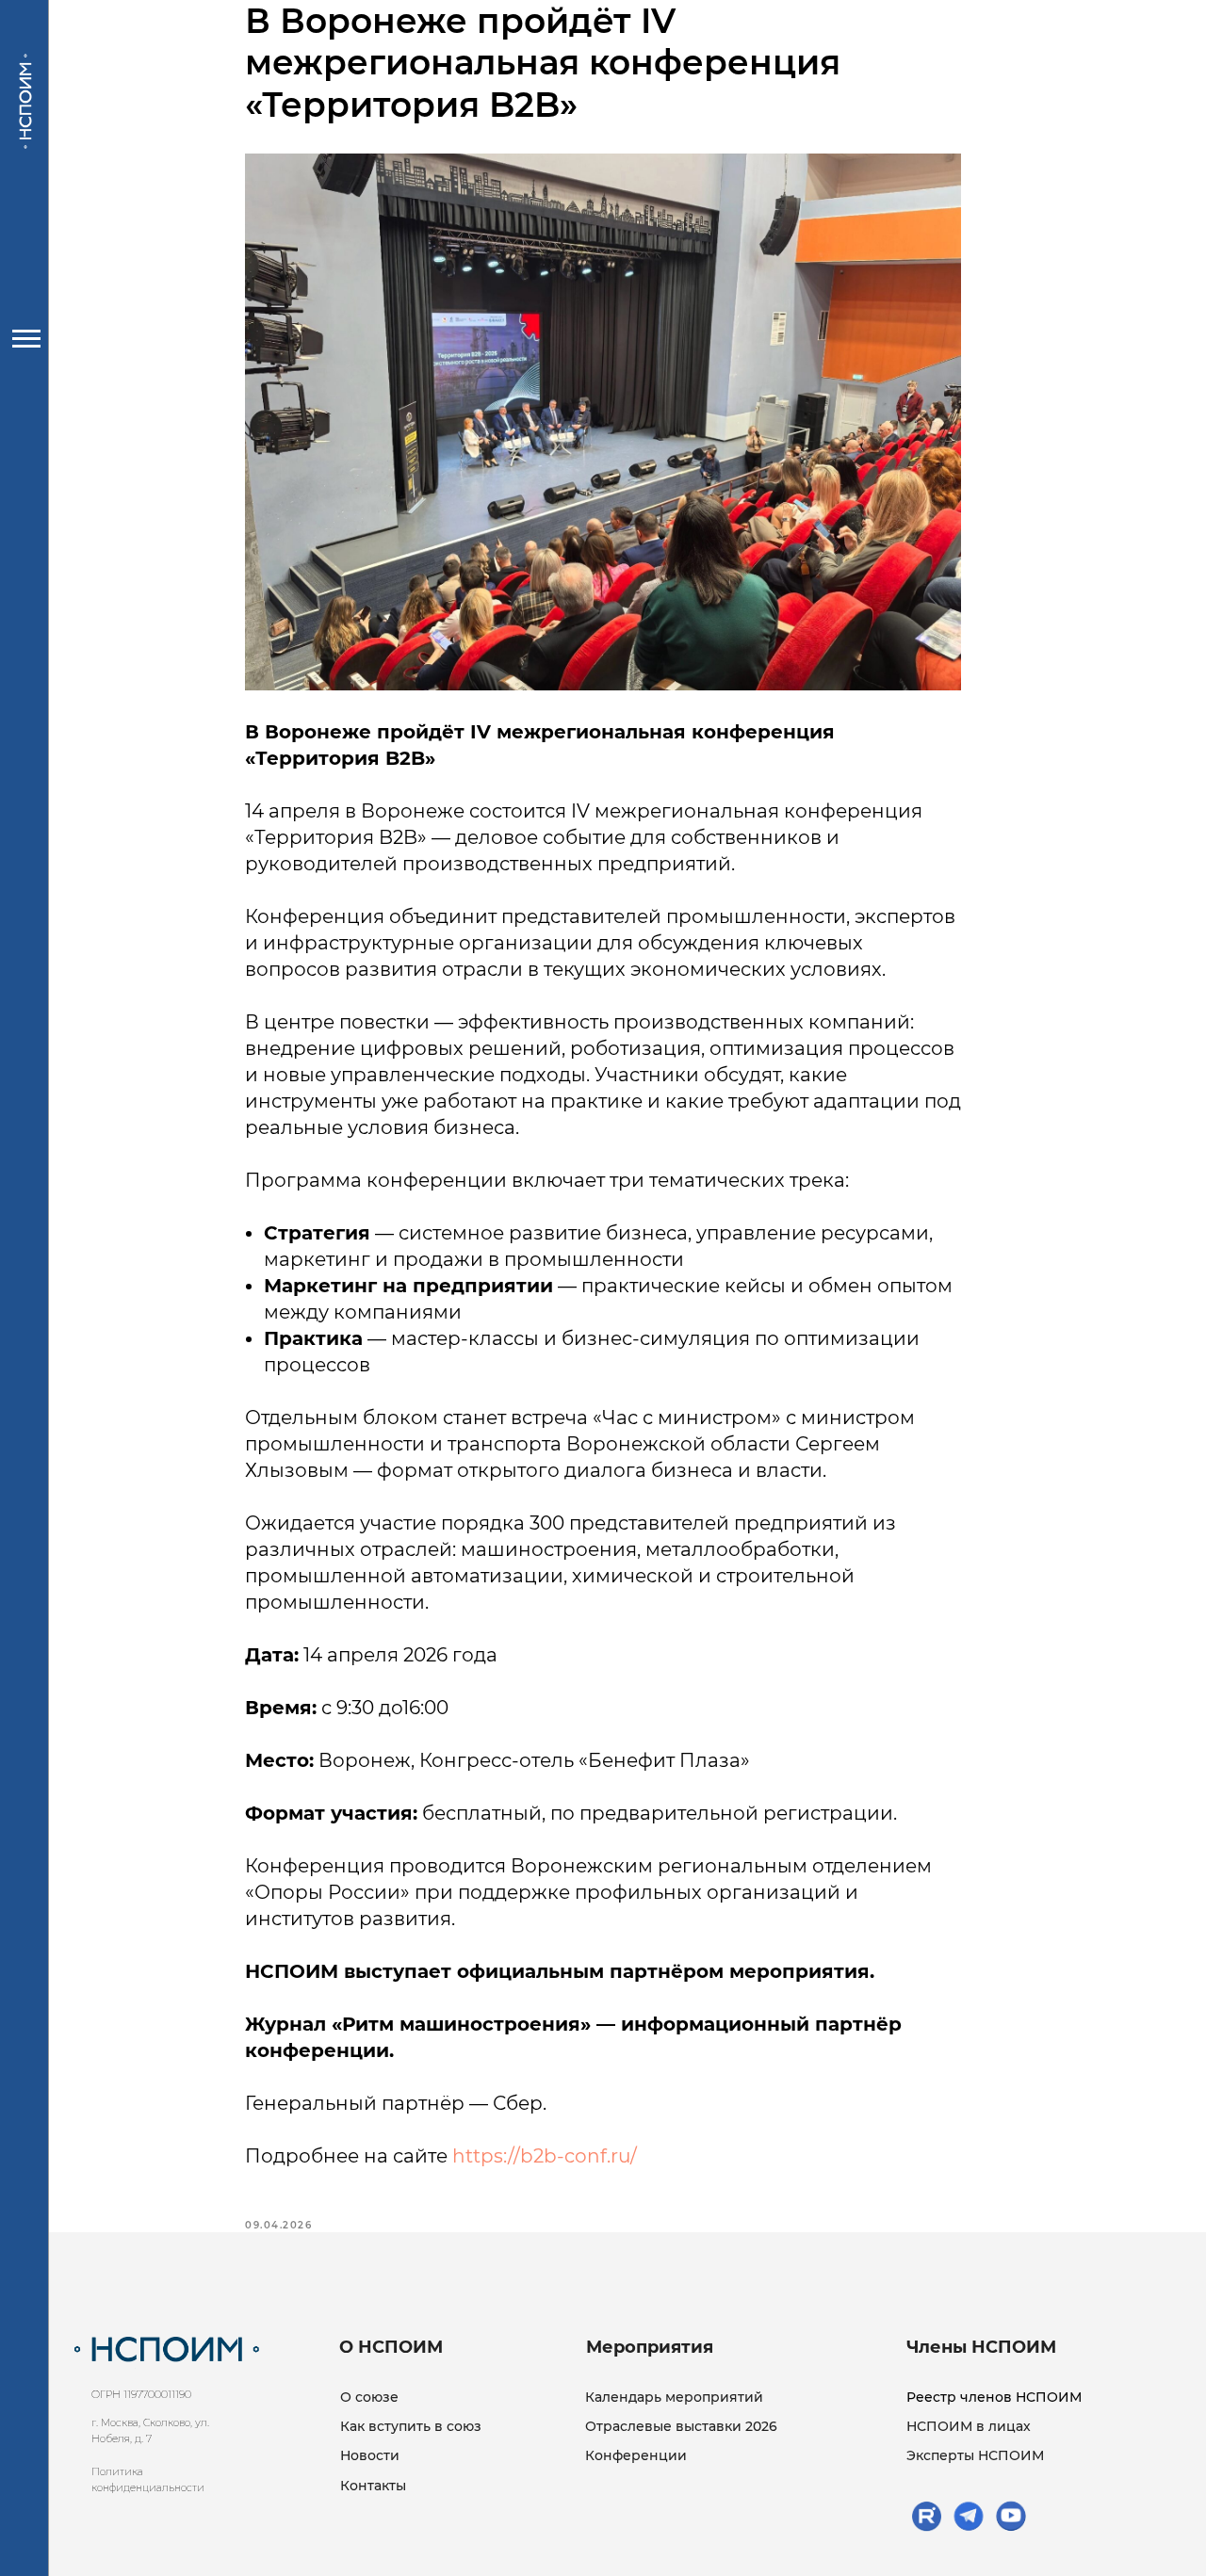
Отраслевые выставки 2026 (681, 2426)
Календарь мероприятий (674, 2397)
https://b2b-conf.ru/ (545, 2156)
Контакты (373, 2486)
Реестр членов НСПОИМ (994, 2397)
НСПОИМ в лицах (969, 2426)
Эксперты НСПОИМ (975, 2455)
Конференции (636, 2455)
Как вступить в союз (411, 2426)
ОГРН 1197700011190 (141, 2394)
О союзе (369, 2397)
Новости (370, 2455)
